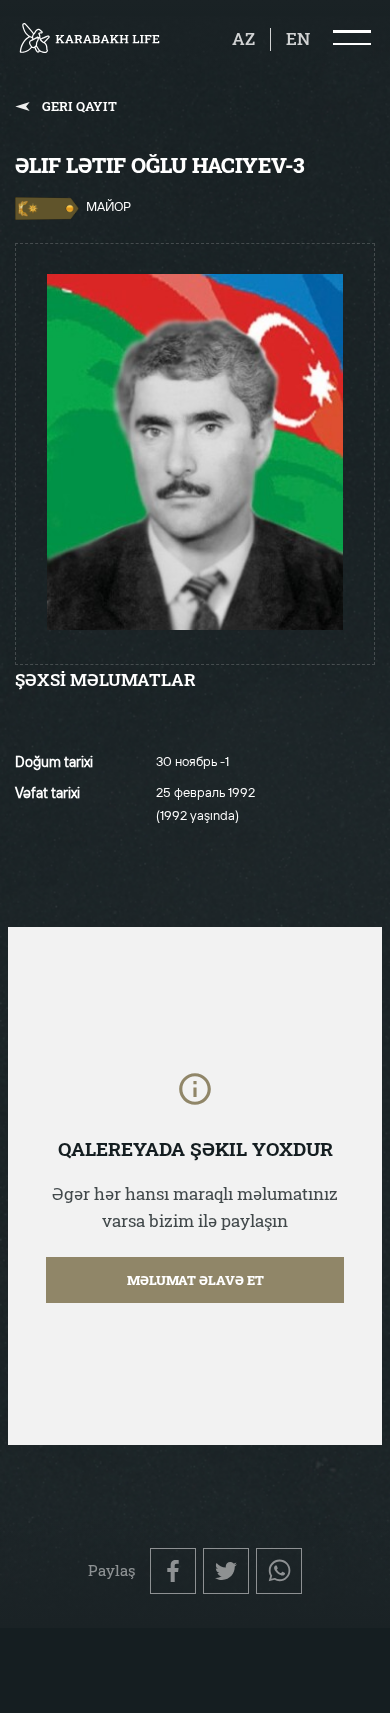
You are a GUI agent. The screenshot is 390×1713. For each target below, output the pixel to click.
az (243, 39)
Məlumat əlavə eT (195, 1280)
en (298, 39)
